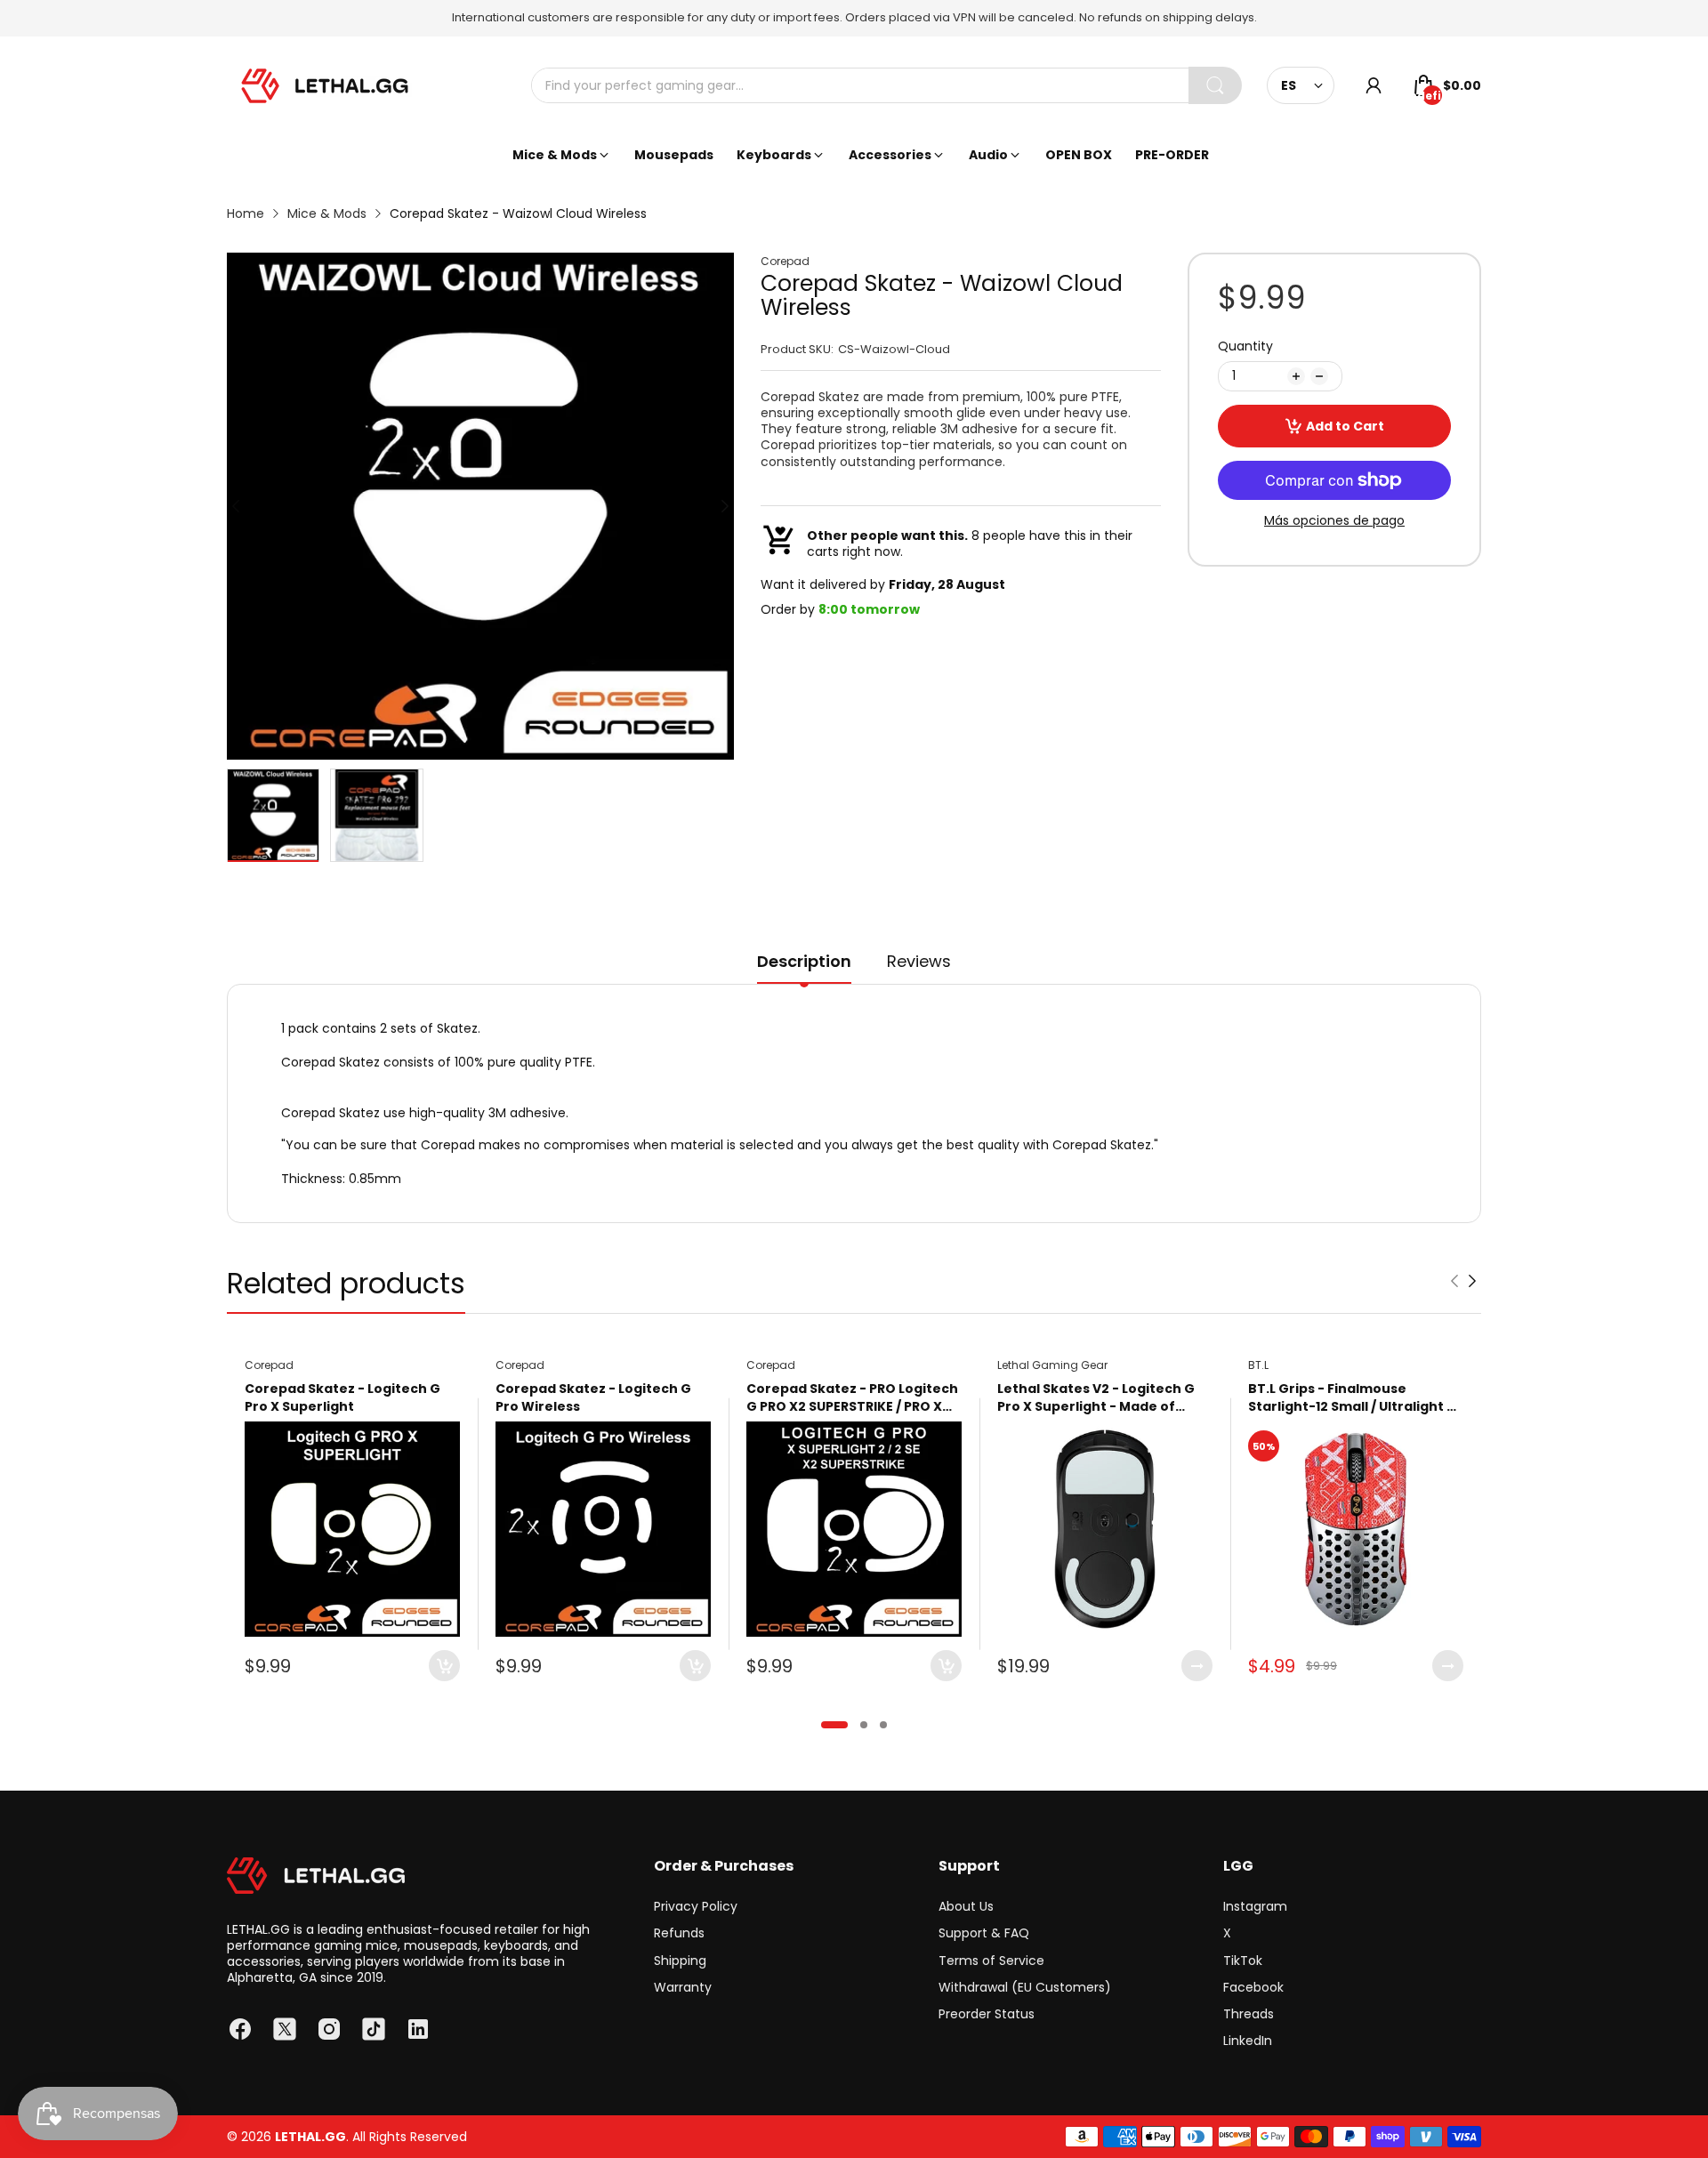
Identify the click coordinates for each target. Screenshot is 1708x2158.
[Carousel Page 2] (864, 1725)
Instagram (1255, 1906)
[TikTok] (374, 2029)
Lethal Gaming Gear (1052, 1365)
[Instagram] (329, 2029)
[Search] (1215, 85)
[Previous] (725, 506)
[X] (285, 2029)
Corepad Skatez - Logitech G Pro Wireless (593, 1398)
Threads (1249, 2014)
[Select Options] (1197, 1666)
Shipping (680, 1961)
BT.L (1258, 1365)
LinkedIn (1248, 2041)
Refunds (679, 1933)
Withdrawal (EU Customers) (1025, 1987)
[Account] (1374, 85)
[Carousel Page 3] (883, 1725)
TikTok (1243, 1961)
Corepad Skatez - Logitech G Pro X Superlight (342, 1398)
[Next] (236, 506)
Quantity (1245, 346)
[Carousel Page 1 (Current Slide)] (834, 1725)
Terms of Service (991, 1961)
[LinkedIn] (418, 2029)
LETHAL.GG (310, 2137)
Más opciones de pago (1334, 520)
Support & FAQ (984, 1933)
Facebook (1253, 1987)
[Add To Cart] (444, 1666)
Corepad (785, 262)
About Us (966, 1906)
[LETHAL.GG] (325, 86)
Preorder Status (987, 2014)
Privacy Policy (696, 1906)
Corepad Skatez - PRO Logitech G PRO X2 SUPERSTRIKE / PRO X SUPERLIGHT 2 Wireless (852, 1398)
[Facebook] (240, 2029)
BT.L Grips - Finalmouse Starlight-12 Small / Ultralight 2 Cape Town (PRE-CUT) (1351, 1398)
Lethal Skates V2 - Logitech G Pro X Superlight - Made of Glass (1096, 1398)
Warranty (683, 1987)
